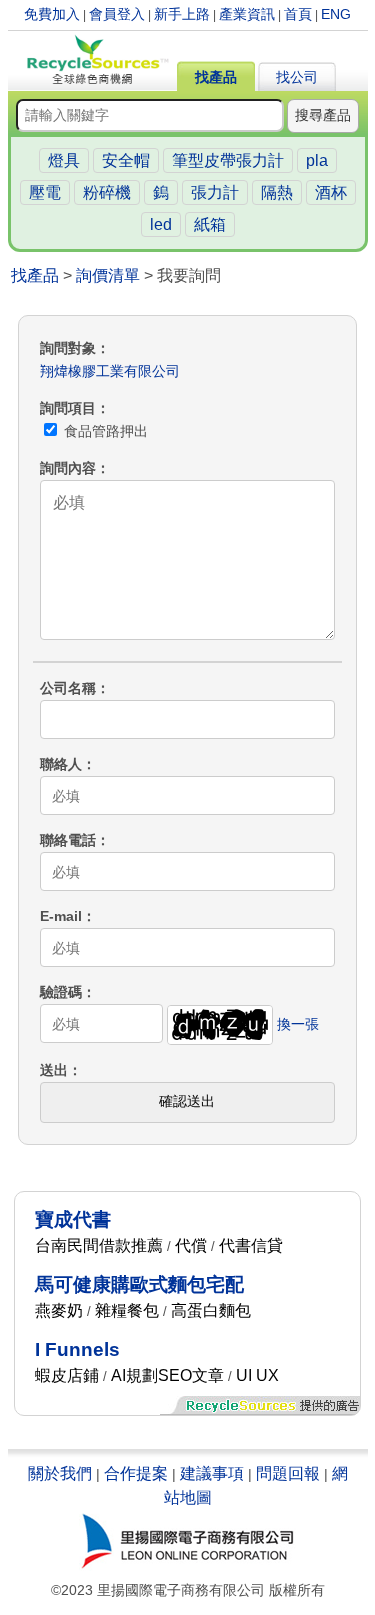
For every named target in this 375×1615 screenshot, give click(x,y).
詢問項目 (68, 408)
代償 (191, 1245)
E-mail (61, 916)
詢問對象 (68, 348)
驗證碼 (61, 992)
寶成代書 (73, 1219)
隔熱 (277, 192)
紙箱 (210, 224)
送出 (54, 1070)
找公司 (297, 77)
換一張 (298, 1024)
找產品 (216, 77)
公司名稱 (68, 688)
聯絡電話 (68, 840)
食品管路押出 (104, 431)
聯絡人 (61, 764)
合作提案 (136, 1473)
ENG (336, 14)
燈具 (64, 160)
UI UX (257, 1375)
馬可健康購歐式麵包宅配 (139, 1284)
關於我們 (60, 1473)
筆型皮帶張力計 (228, 160)
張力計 (215, 192)
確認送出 (187, 1101)
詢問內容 (68, 468)
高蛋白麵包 (211, 1310)
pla (317, 160)
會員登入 (117, 14)
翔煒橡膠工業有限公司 (110, 371)
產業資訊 (247, 14)
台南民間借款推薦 (99, 1245)
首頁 (298, 14)
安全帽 (126, 160)
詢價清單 (108, 275)
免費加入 (52, 14)
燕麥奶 (59, 1310)
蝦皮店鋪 (67, 1375)
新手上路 (182, 14)
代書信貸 (251, 1245)
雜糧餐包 (127, 1310)
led (161, 224)
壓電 (45, 192)
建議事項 (212, 1473)
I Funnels (77, 1349)
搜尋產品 (323, 115)
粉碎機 (107, 192)
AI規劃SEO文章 (167, 1375)
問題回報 (288, 1473)
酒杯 (331, 192)
